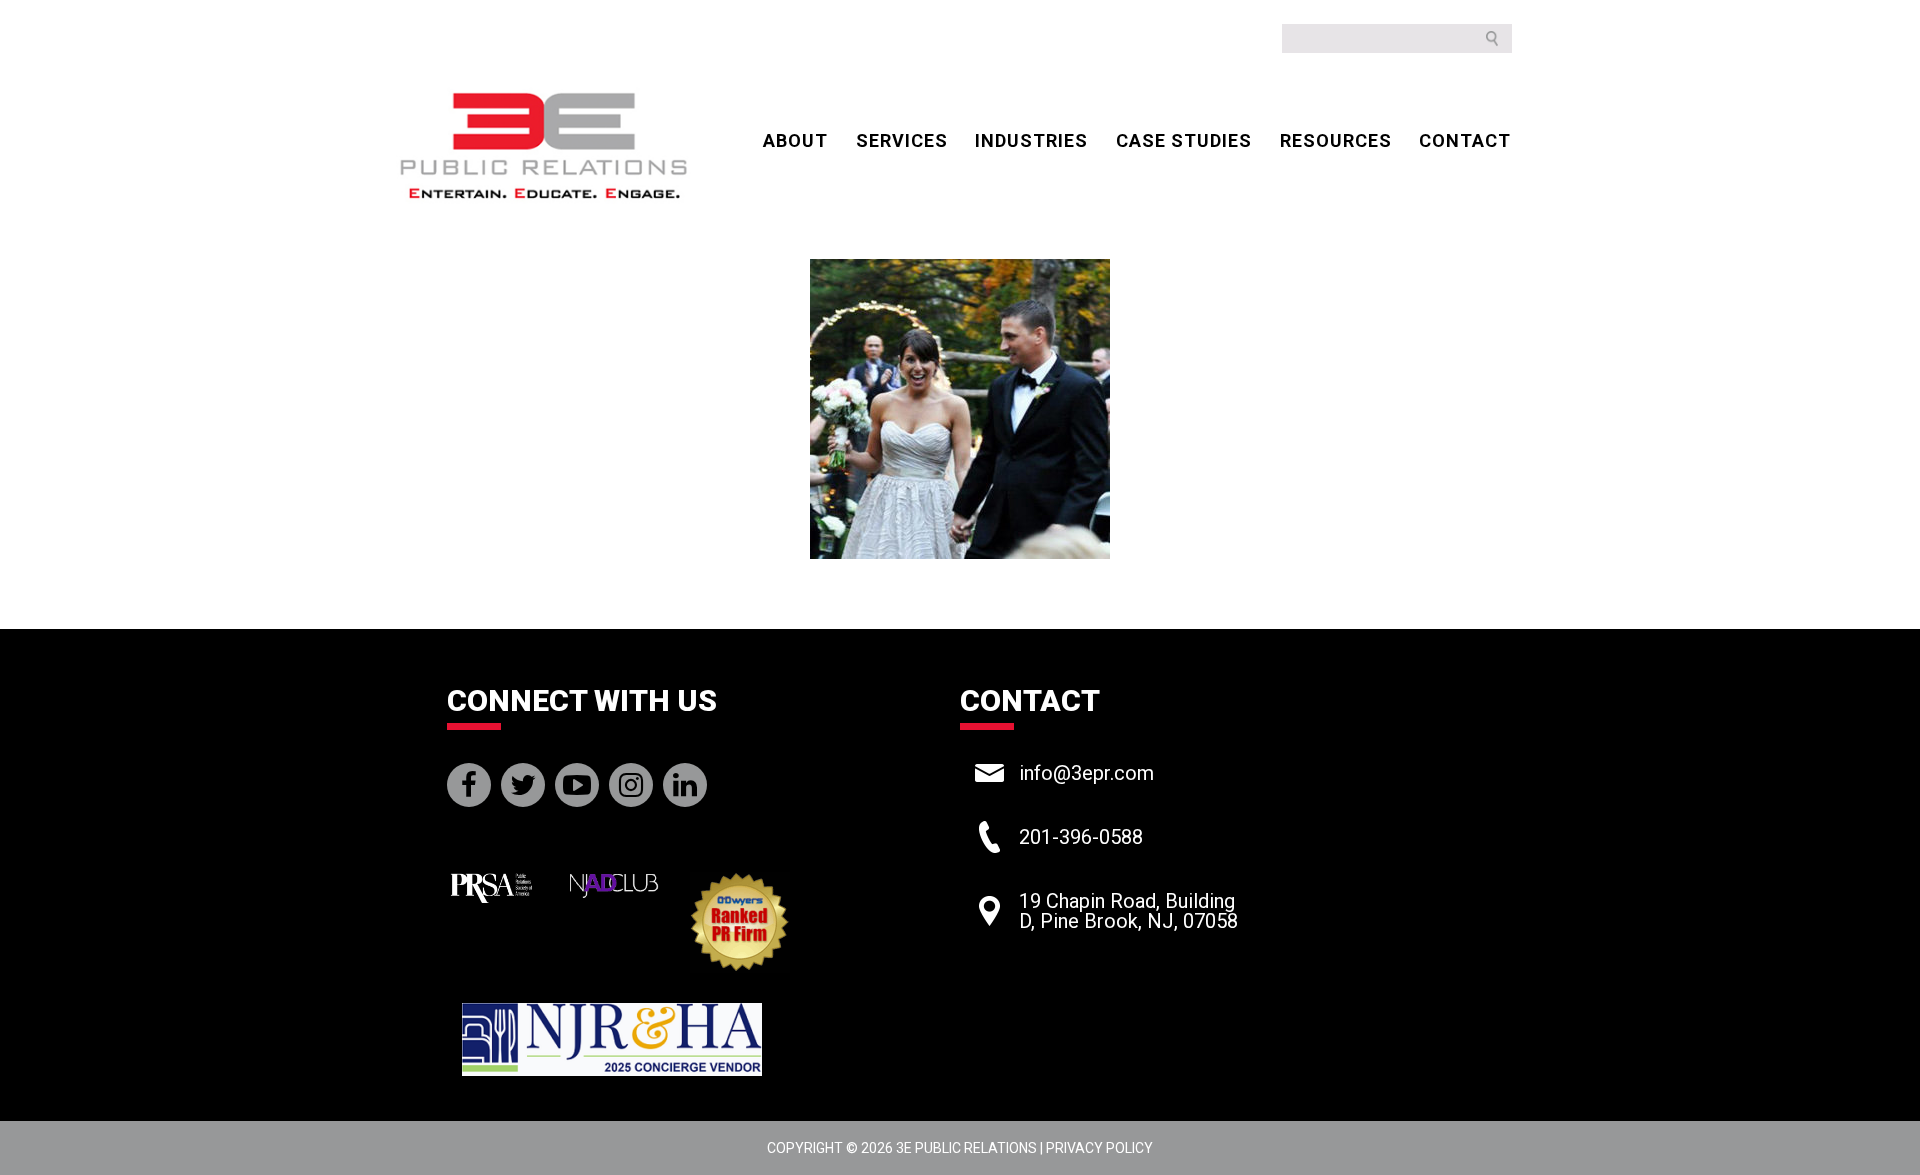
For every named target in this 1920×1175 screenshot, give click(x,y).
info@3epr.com (1086, 773)
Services (902, 140)
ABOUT (795, 140)
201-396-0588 (1081, 837)
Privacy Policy (1099, 1148)
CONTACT (1465, 140)
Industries (1031, 140)
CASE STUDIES (1184, 140)
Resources (1336, 140)
